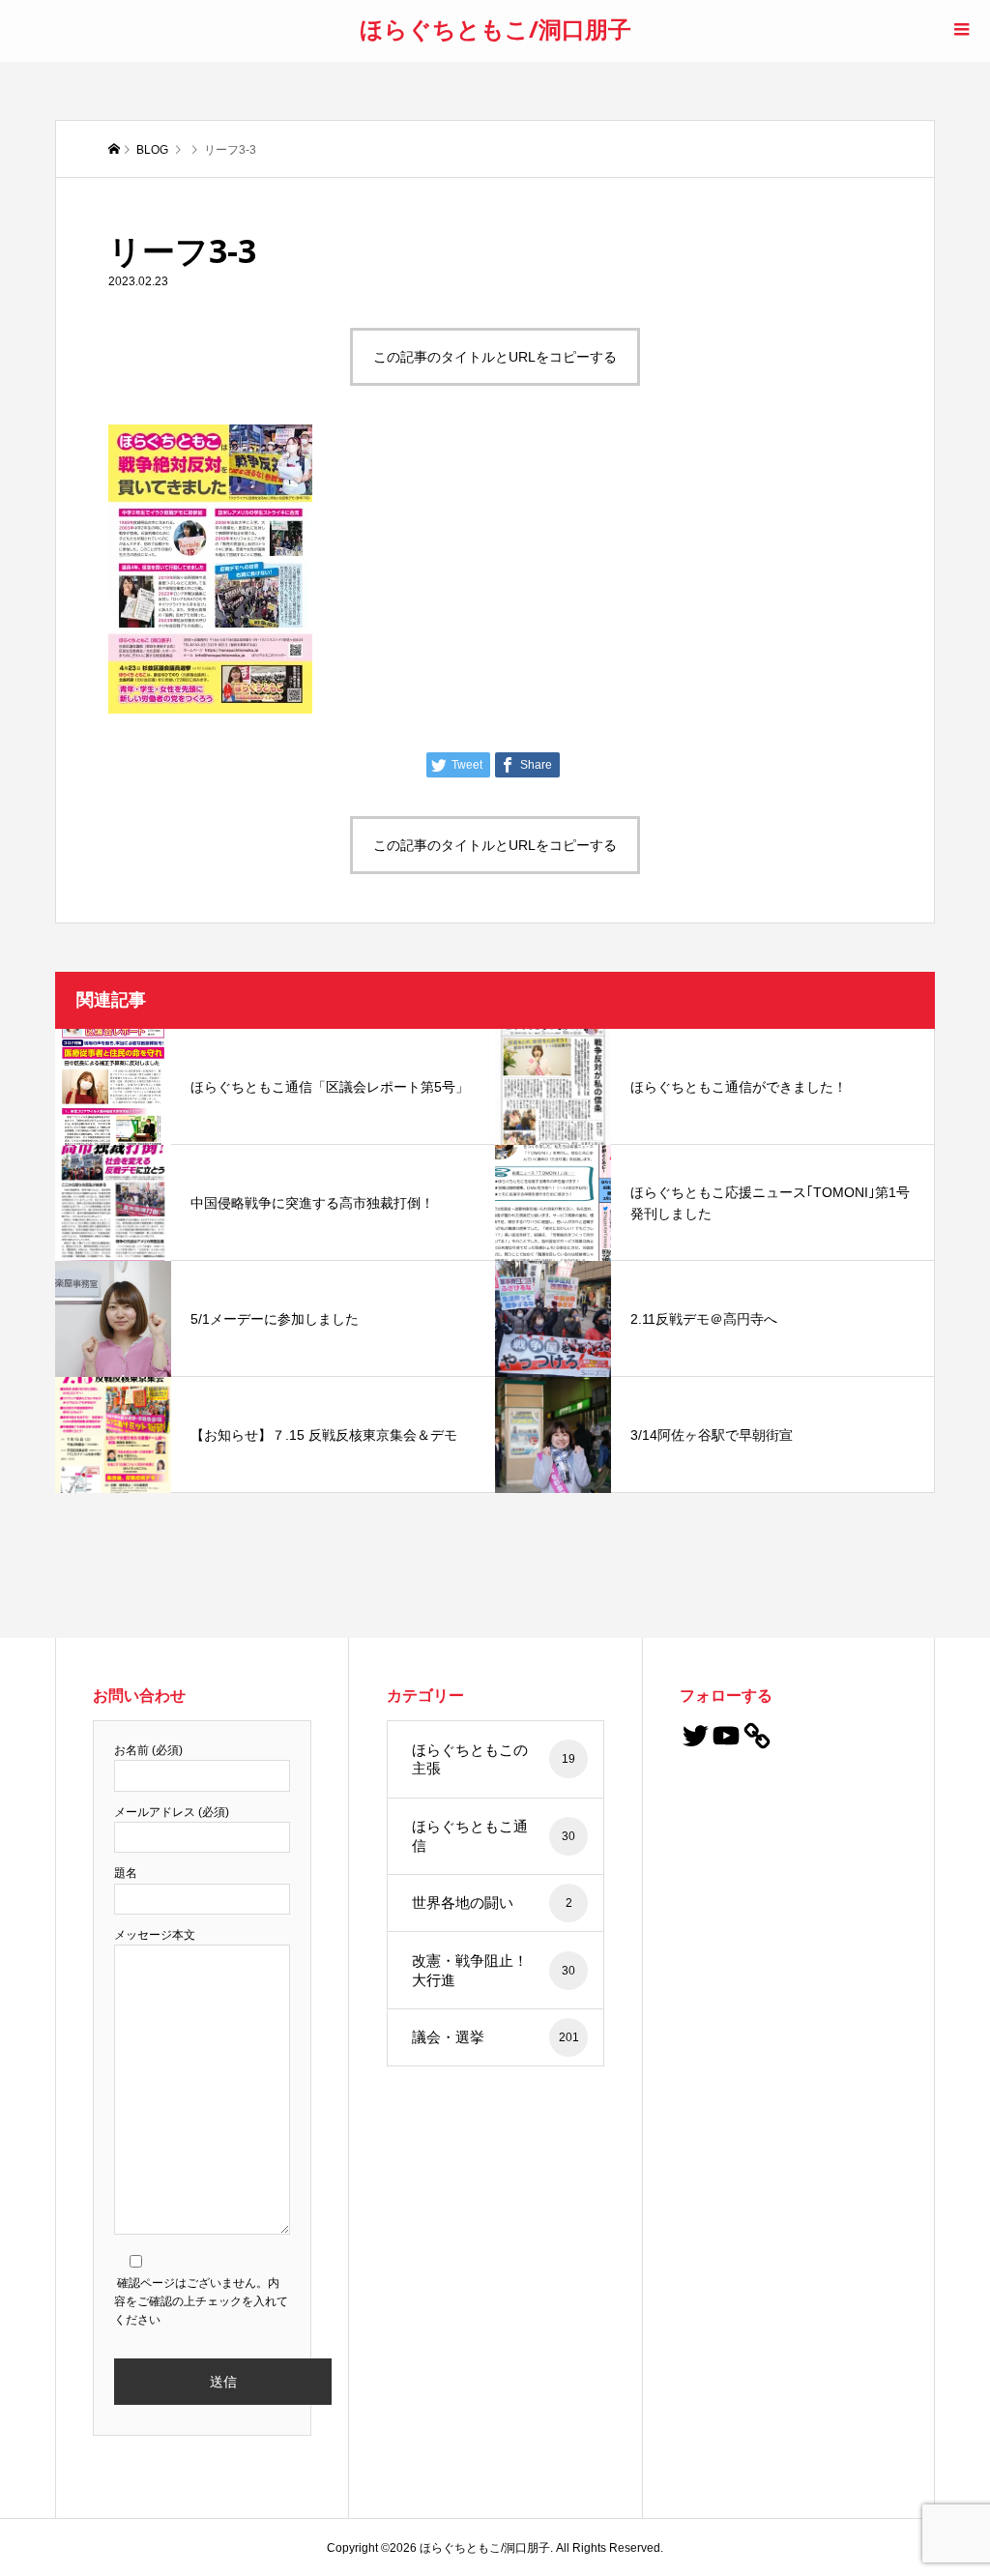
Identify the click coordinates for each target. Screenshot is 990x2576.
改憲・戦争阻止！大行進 (494, 1970)
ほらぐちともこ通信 (494, 1836)
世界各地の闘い (492, 1903)
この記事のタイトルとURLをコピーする (495, 357)
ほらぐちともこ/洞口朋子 (495, 29)
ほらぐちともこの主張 (494, 1759)
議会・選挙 (495, 2037)
